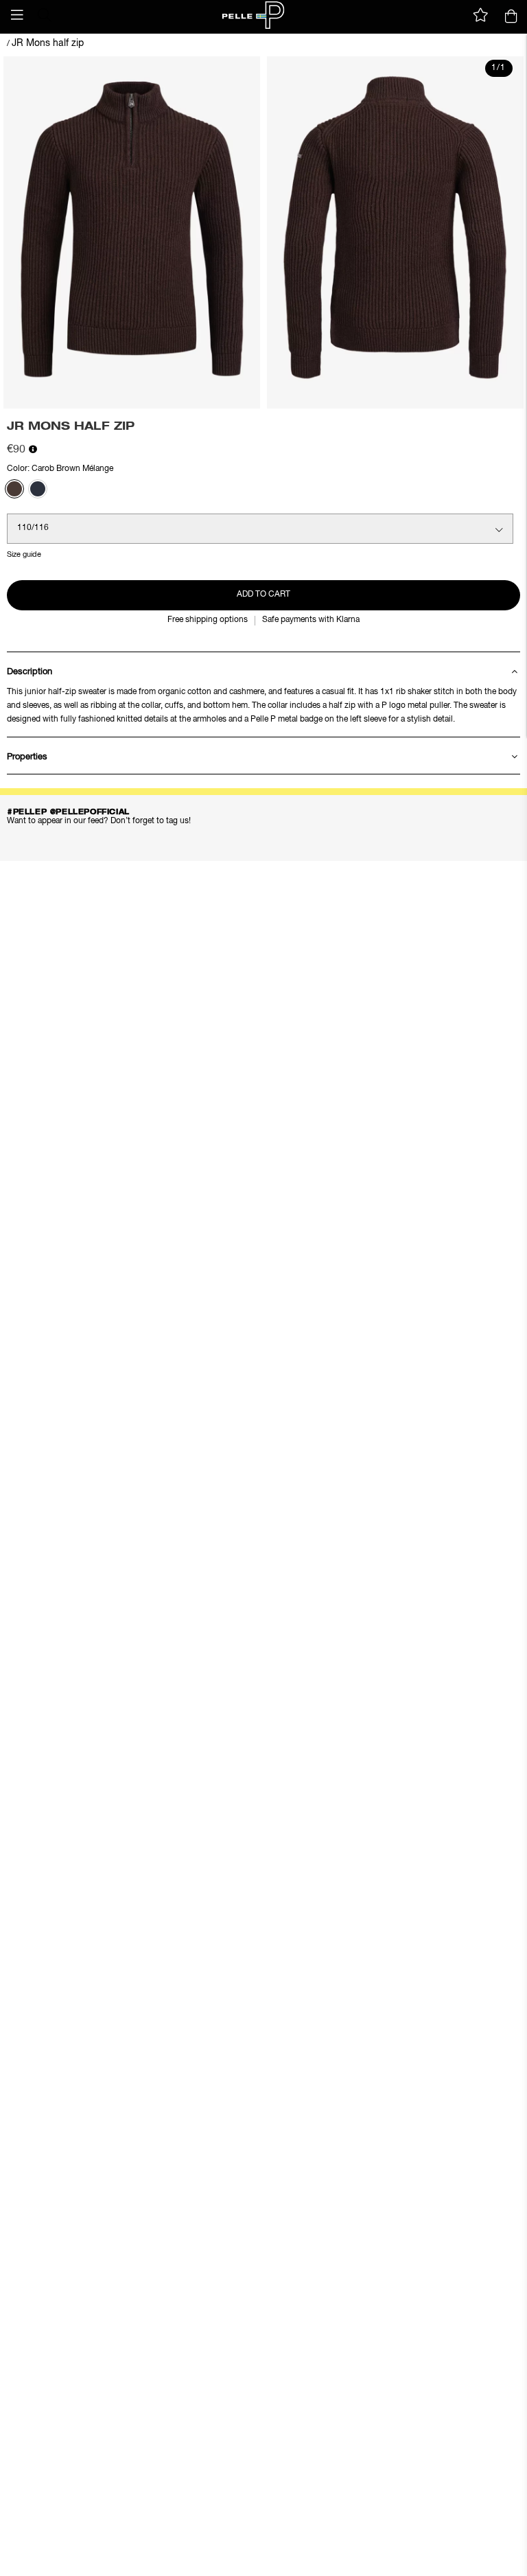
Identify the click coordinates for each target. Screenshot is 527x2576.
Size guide (24, 554)
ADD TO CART (263, 595)
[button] (17, 15)
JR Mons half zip (48, 43)
